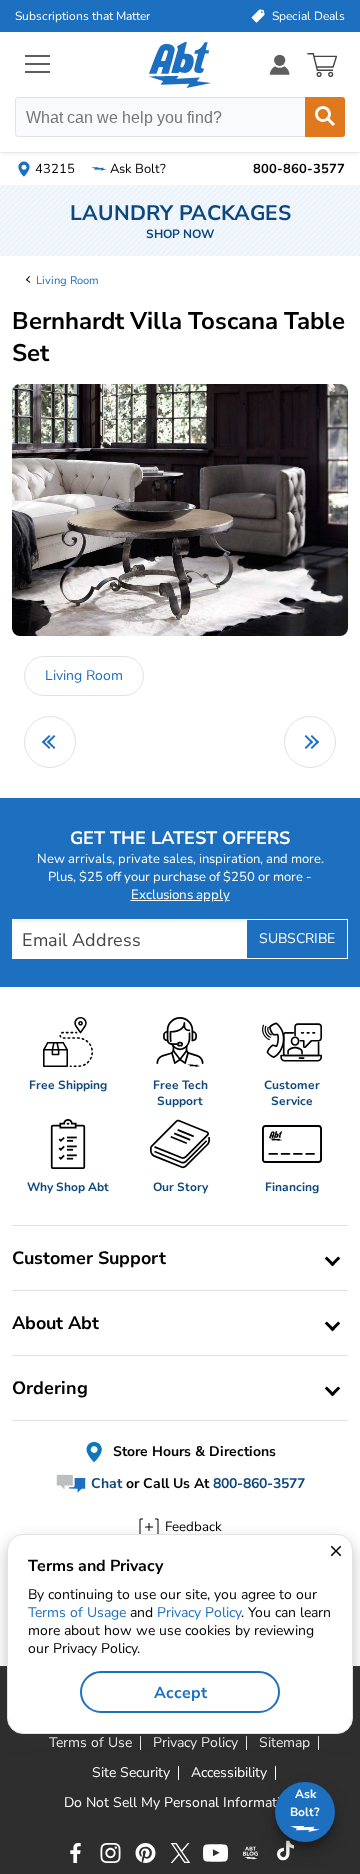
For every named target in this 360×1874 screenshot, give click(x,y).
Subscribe (297, 938)
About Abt (55, 1323)
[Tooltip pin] (155, 537)
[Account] (280, 64)
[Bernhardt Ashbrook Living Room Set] (310, 742)
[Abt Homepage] (180, 65)
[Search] (325, 117)
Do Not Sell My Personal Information (180, 1803)
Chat (104, 1483)
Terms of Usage (77, 1612)
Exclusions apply (180, 895)
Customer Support (89, 1258)
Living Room (67, 280)
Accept (180, 1693)
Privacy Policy (199, 1612)
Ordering (50, 1388)
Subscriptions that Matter (82, 16)
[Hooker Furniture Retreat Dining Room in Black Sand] (50, 742)
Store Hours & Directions (192, 1451)
